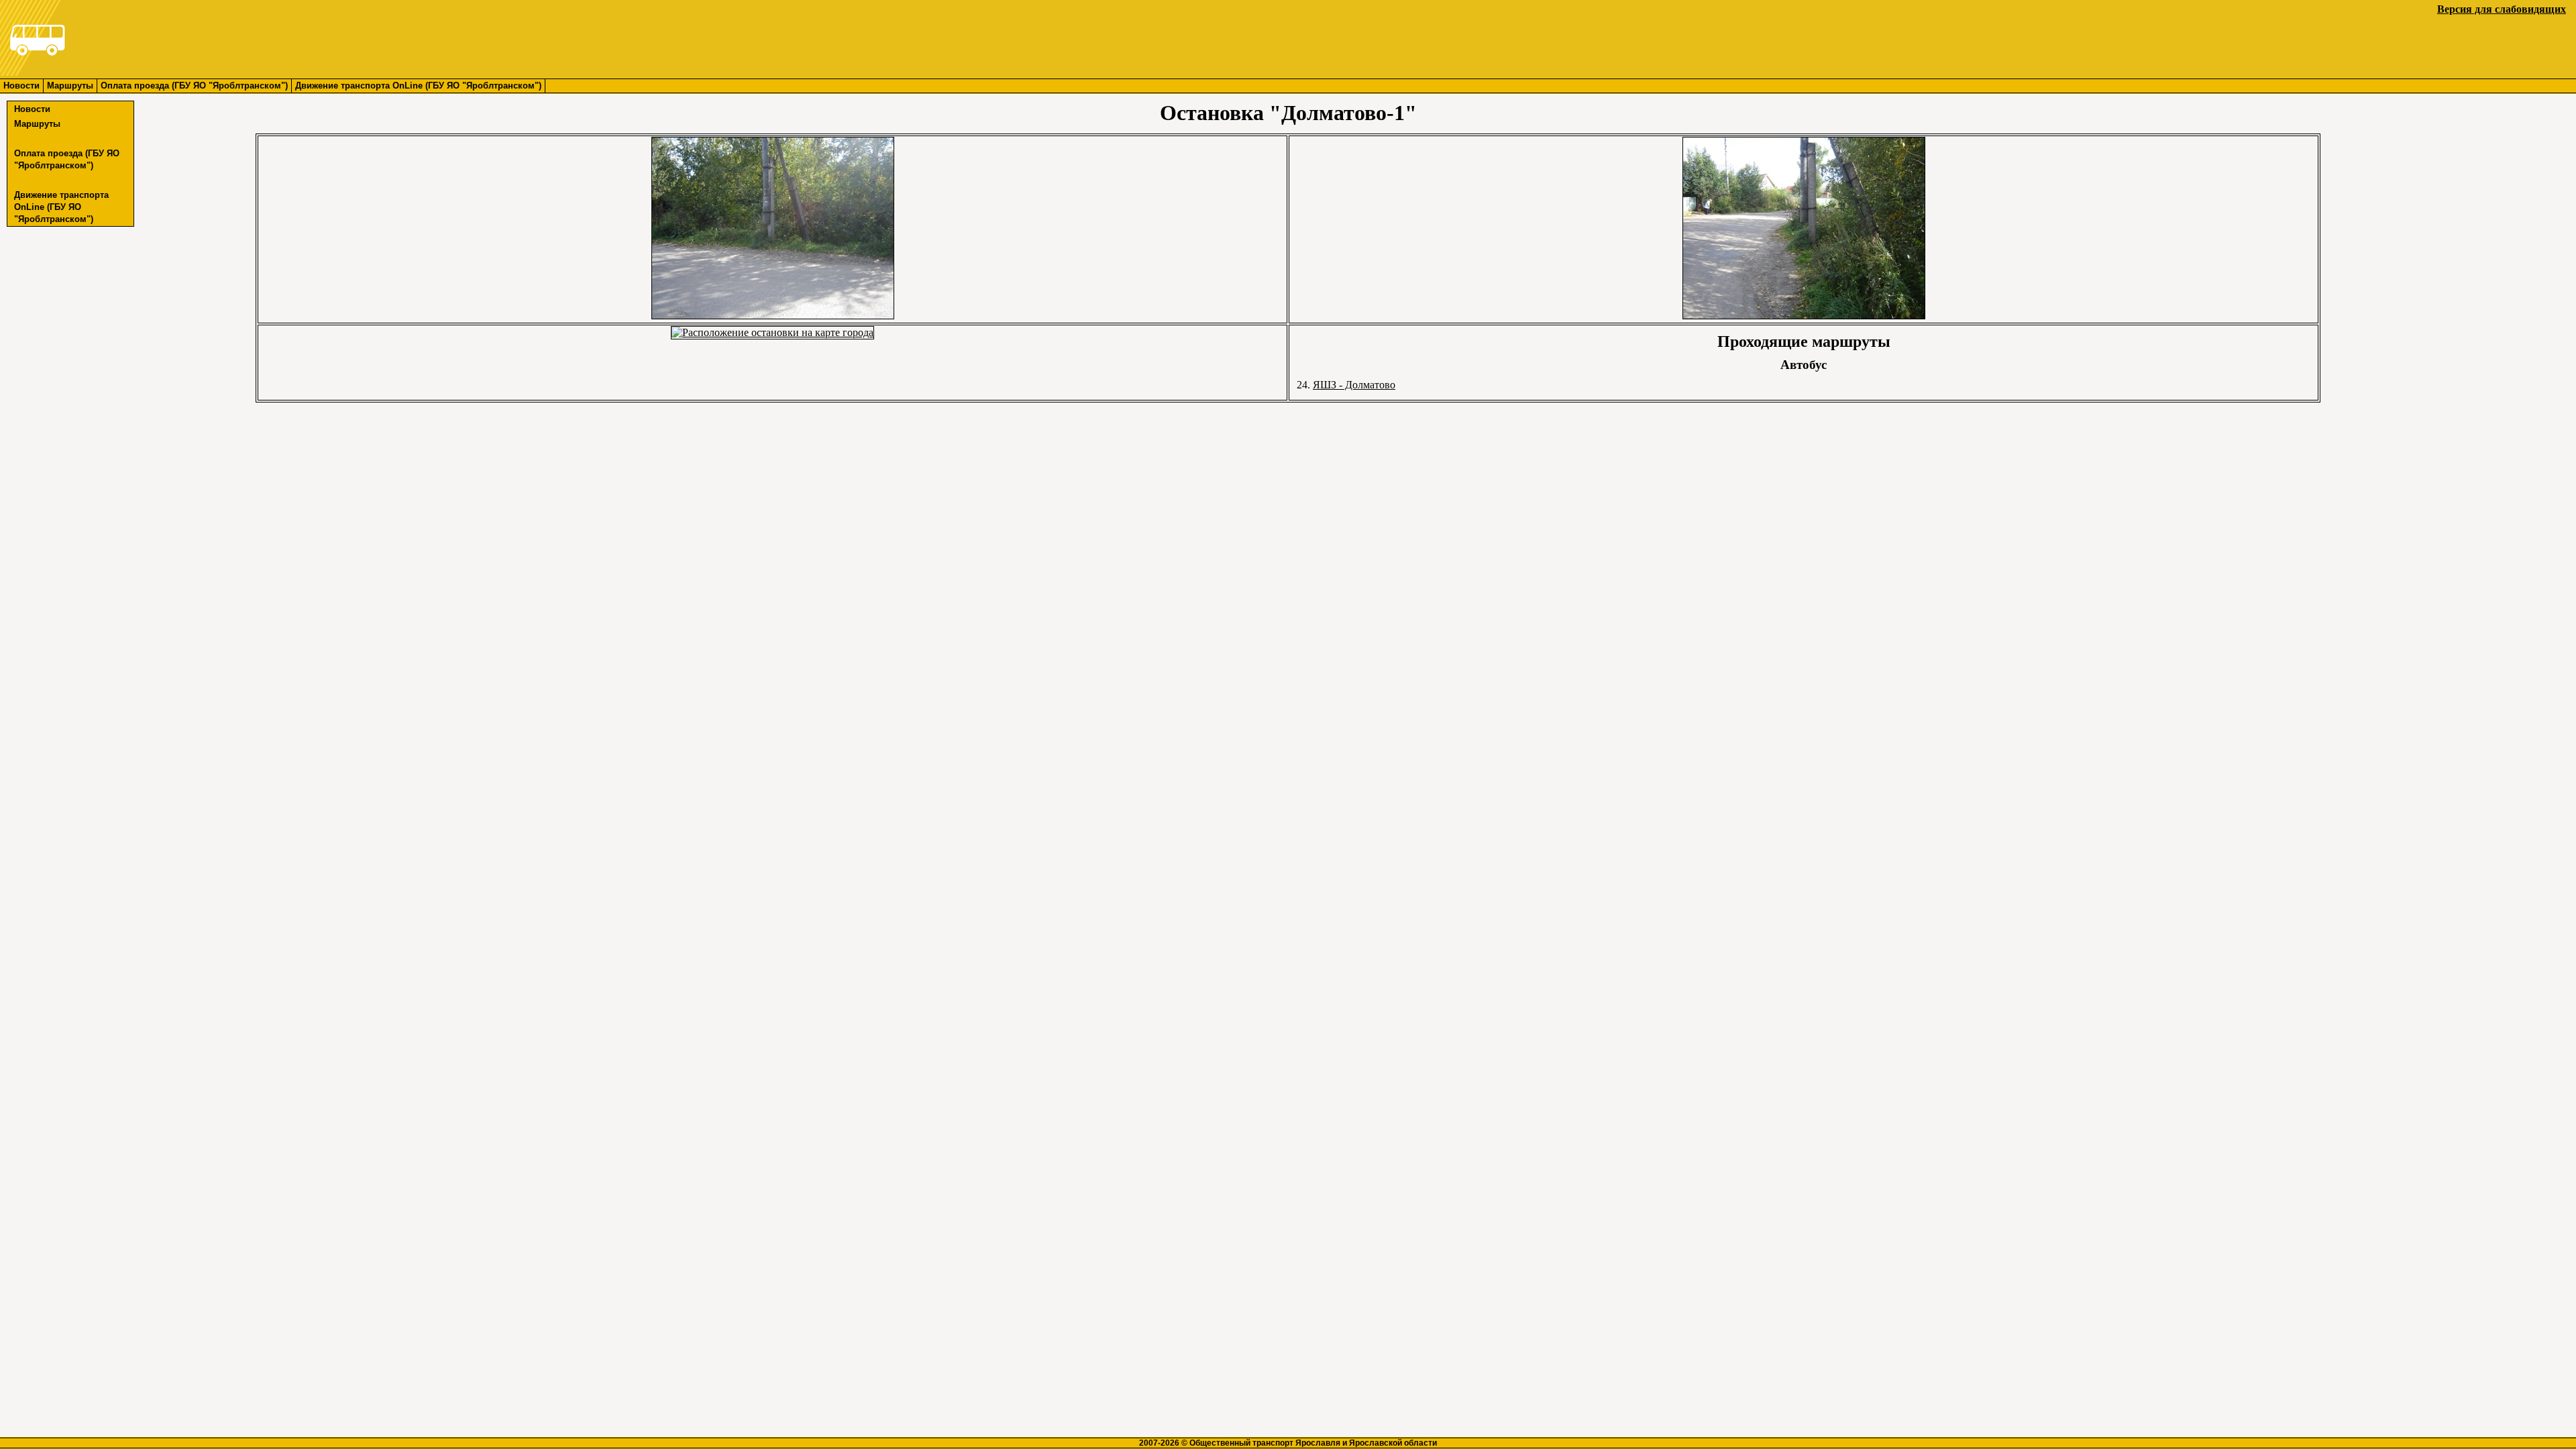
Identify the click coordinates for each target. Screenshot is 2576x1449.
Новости (21, 86)
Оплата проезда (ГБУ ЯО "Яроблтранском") (194, 86)
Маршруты (70, 86)
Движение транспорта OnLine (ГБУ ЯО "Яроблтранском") (418, 86)
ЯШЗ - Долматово (1354, 385)
